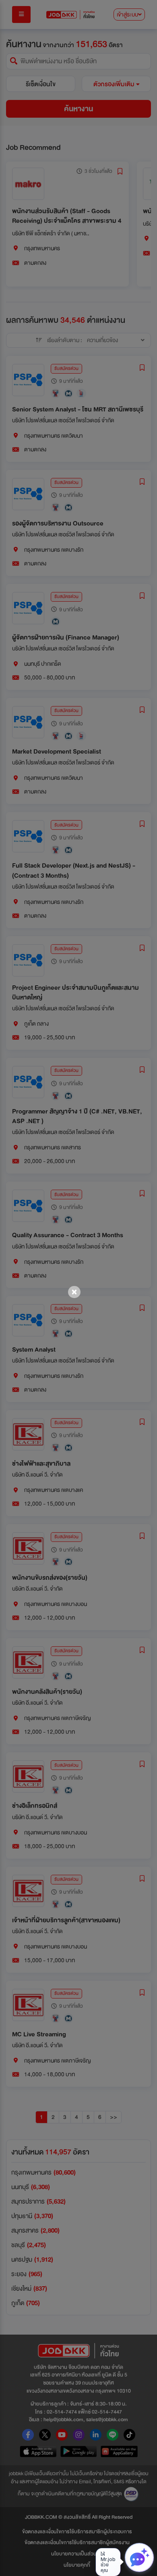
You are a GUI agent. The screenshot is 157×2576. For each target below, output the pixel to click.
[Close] (74, 1292)
